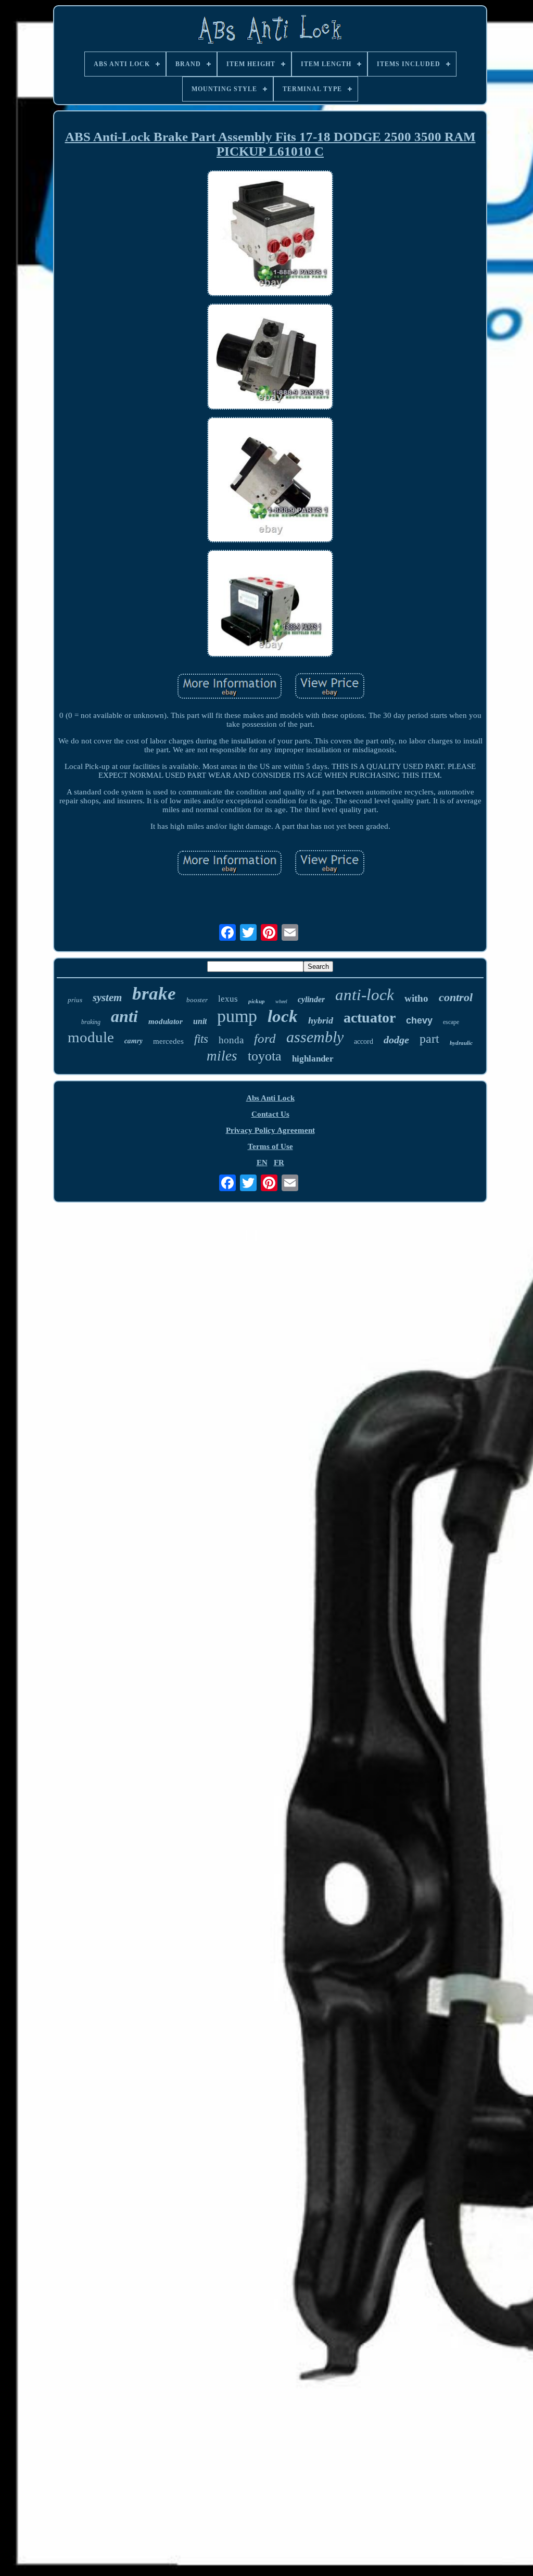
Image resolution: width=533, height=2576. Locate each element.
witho (416, 998)
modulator (166, 1021)
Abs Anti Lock (270, 1098)
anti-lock (365, 995)
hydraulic (461, 1043)
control (456, 997)
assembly (315, 1037)
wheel (281, 1001)
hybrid (321, 1020)
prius (75, 1000)
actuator (370, 1018)
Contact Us (270, 1114)
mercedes (168, 1041)
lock (283, 1016)
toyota (265, 1056)
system (107, 997)
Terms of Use (270, 1146)
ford (265, 1038)
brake (154, 994)
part (429, 1039)
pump (237, 1016)
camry (134, 1041)
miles (222, 1056)
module (91, 1037)
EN (262, 1163)
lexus (228, 999)
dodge (396, 1040)
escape (451, 1022)
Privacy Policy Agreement (270, 1130)
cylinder (311, 999)
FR (279, 1163)
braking (91, 1022)
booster (197, 1000)
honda (231, 1040)
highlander (313, 1059)
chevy (419, 1020)
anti (124, 1016)
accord (364, 1041)
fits (201, 1039)
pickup (257, 1001)
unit (200, 1021)
